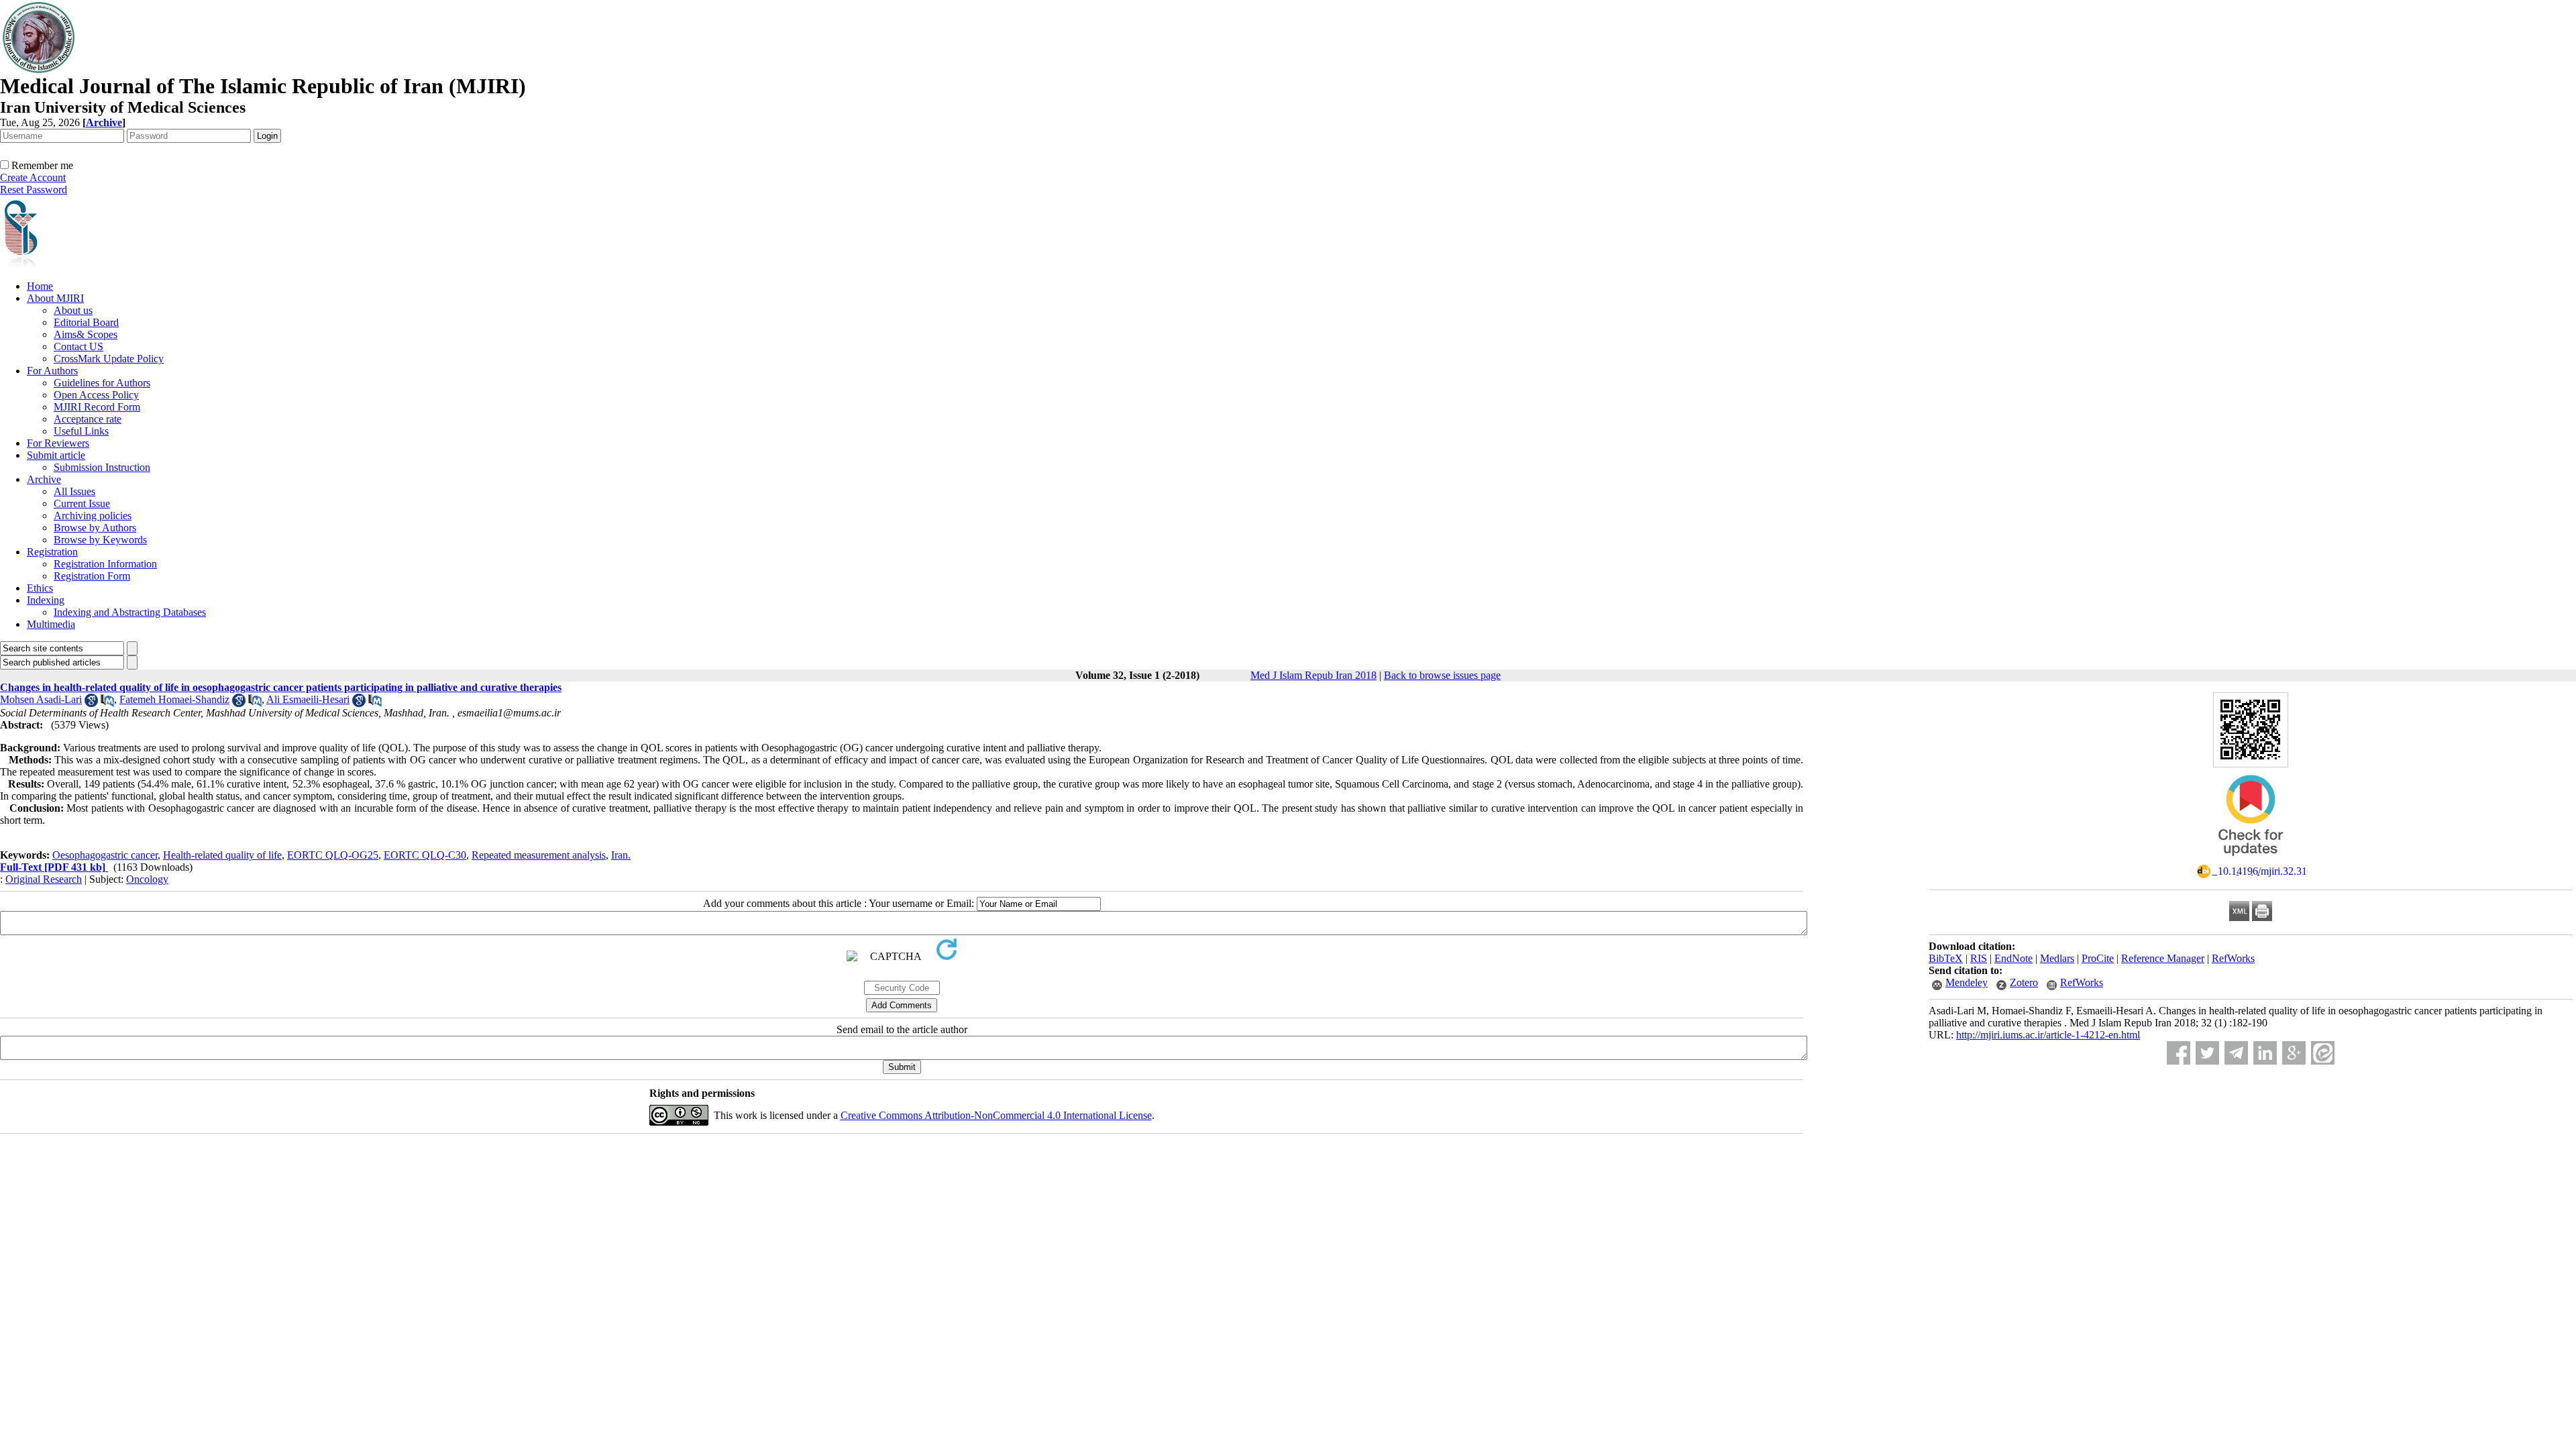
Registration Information (105, 564)
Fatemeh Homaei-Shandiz (174, 699)
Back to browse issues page (1442, 675)
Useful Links (81, 431)
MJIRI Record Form (97, 407)
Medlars (2057, 958)
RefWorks (2233, 958)
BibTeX (1946, 958)
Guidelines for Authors (102, 383)
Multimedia (51, 624)
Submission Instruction (102, 467)
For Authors (52, 371)
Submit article (56, 455)
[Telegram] (2236, 1053)
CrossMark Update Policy (109, 359)
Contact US (78, 346)
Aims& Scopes (86, 334)
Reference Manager (2163, 958)
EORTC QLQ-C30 (425, 855)
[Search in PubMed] (107, 703)
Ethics (40, 588)
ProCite (2098, 958)
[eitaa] (2323, 1053)
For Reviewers (58, 443)
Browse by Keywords (100, 540)
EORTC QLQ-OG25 (333, 855)
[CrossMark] (2251, 860)
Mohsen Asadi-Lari (41, 699)
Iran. (621, 855)
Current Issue (82, 503)
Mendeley (1967, 982)
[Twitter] (2207, 1053)
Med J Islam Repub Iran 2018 (1313, 675)
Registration (52, 552)
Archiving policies (93, 516)
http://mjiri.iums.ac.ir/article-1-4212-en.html (2048, 1035)
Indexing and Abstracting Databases (130, 612)
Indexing (46, 600)
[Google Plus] (2294, 1053)
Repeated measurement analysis (539, 855)
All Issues (74, 491)
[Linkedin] (2265, 1053)
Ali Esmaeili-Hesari (308, 699)
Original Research (44, 879)
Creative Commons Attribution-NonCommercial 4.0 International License (996, 1115)
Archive (44, 479)
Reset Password (34, 190)
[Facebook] (2179, 1053)
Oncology (147, 879)
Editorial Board (86, 322)
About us (73, 310)
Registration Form (92, 576)
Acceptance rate (88, 419)
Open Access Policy (96, 395)
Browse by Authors (95, 528)
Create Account (33, 177)
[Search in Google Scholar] (91, 703)
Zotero (2024, 982)
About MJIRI (55, 298)
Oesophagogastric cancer (105, 855)
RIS (1979, 958)
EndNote (2014, 958)
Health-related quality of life (222, 855)
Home (40, 286)
